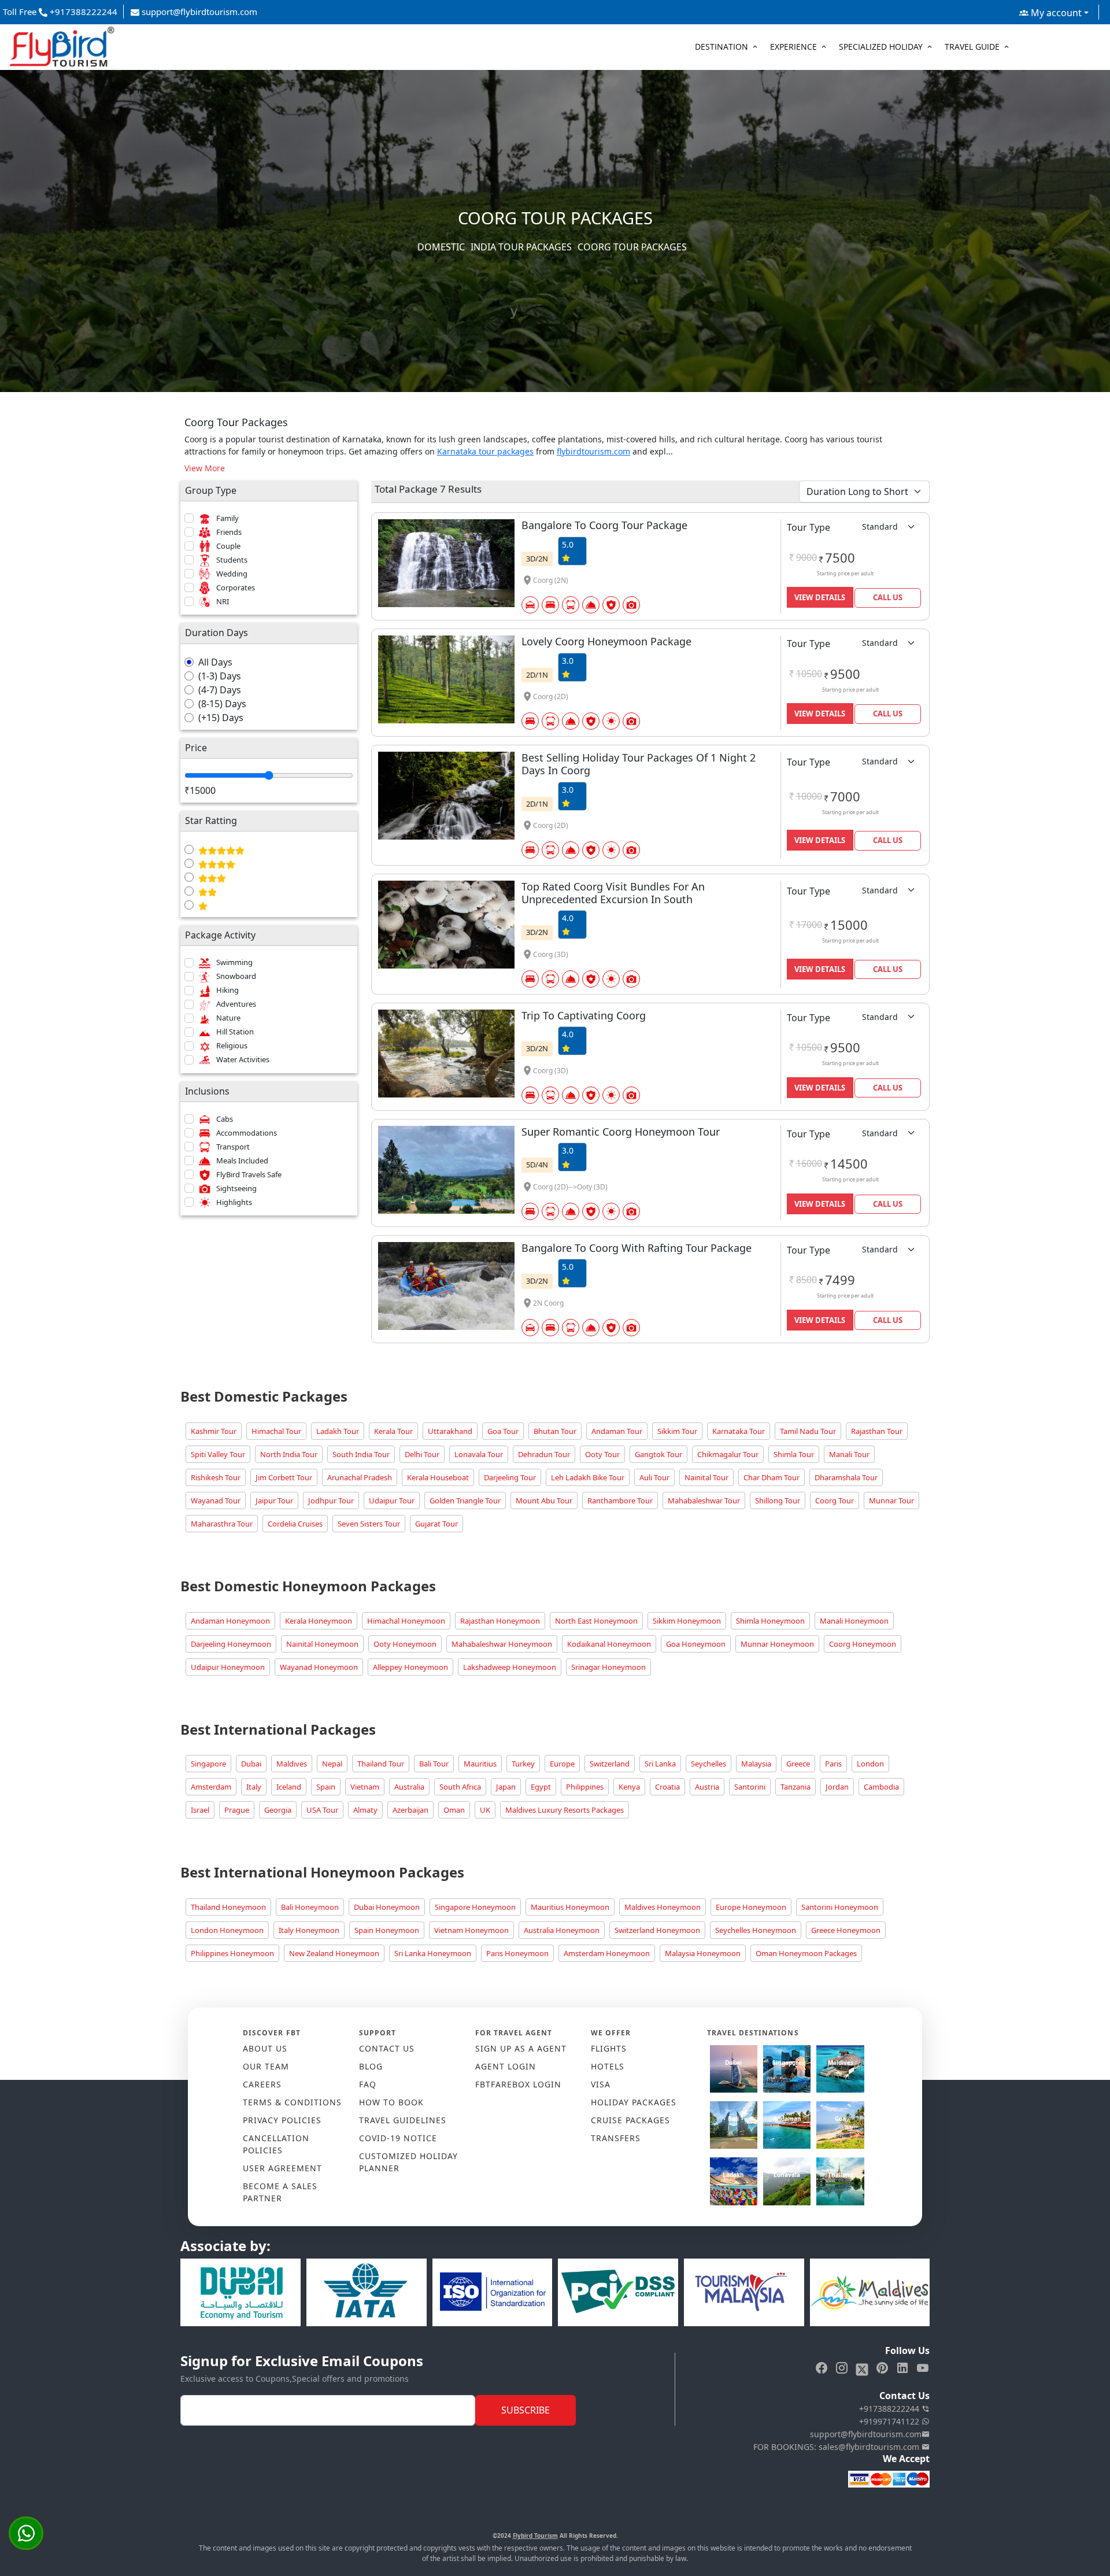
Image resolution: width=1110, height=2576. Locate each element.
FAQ (368, 2084)
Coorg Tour (835, 1500)
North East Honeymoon (596, 1621)
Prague (237, 1810)
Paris (833, 1764)
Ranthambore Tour (620, 1500)
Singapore (208, 1764)
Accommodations (247, 1133)
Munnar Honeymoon (777, 1644)
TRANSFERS (616, 2138)
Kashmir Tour (214, 1431)
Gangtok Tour (658, 1454)
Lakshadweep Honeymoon (510, 1667)
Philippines (585, 1787)
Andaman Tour (617, 1431)
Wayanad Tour (216, 1500)
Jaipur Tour (274, 1500)
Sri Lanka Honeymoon (433, 1953)
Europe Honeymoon (751, 1907)
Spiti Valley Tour (218, 1454)
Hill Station (235, 1032)
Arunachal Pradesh (360, 1477)
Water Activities (243, 1059)
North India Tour (289, 1454)
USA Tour (322, 1810)
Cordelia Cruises (295, 1524)
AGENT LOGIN (506, 2066)
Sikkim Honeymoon (687, 1621)
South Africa (460, 1787)
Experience (793, 47)
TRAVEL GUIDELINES (403, 2120)
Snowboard (236, 976)
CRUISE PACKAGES (630, 2120)
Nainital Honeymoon (322, 1644)
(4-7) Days (220, 690)
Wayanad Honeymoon (319, 1667)
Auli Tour (654, 1477)
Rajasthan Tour (877, 1431)
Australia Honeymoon (562, 1930)
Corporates (236, 587)
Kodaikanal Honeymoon (609, 1644)
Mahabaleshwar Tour (704, 1500)
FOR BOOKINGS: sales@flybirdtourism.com (837, 2447)
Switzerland (610, 1764)
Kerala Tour (393, 1431)
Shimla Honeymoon (770, 1621)
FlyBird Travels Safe (249, 1174)
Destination (721, 47)
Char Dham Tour (772, 1477)
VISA (601, 2084)
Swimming (234, 962)
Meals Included (242, 1161)
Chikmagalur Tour (728, 1454)
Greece (798, 1764)
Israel (200, 1810)
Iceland (289, 1787)
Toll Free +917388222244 (60, 12)
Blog (371, 2066)
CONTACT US (387, 2048)
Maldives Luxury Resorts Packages (565, 1810)
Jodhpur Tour (331, 1500)
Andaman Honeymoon (230, 1621)
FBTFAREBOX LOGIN (518, 2084)
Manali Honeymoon (854, 1621)
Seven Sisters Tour (369, 1524)
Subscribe (526, 2410)
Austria (707, 1787)
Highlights (234, 1202)
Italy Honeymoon (309, 1930)
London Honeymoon (227, 1930)
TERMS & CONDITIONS (292, 2102)
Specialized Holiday (881, 47)
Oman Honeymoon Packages (806, 1953)
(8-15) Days (222, 704)
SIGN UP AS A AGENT (521, 2048)
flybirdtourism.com (593, 451)
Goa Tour (503, 1431)
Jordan (837, 1787)
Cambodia (881, 1787)
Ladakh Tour (338, 1431)
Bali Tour (434, 1764)
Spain (326, 1787)
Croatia (667, 1787)
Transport (233, 1147)
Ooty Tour (602, 1454)
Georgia (278, 1810)
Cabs (225, 1119)
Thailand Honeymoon (228, 1907)
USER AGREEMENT (282, 2168)
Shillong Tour (778, 1500)
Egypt (541, 1787)
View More (205, 468)
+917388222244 (890, 2409)
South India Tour (361, 1454)
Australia (409, 1787)
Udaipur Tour (392, 1500)
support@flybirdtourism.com (198, 12)
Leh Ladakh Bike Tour (588, 1477)
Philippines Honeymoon (232, 1953)
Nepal (332, 1764)
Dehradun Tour (544, 1454)
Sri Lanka (660, 1764)
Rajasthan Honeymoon (500, 1621)
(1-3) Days (220, 676)
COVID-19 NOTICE (398, 2138)
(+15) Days (221, 718)
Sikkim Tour (677, 1431)
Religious (232, 1045)
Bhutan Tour (555, 1431)
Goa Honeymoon (696, 1644)
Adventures (236, 1004)
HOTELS (608, 2066)
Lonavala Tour (479, 1454)
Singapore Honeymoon (475, 1907)
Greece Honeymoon (846, 1930)
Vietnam (365, 1787)
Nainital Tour (706, 1477)
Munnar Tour (891, 1500)
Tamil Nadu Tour (808, 1431)
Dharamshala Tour (846, 1477)
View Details (820, 597)
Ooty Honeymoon (405, 1644)
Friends (229, 532)
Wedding (232, 574)
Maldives (292, 1764)
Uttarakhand (450, 1431)
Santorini (750, 1787)
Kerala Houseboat (438, 1477)
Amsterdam (211, 1787)
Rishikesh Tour (216, 1477)
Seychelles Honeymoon (756, 1930)
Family (227, 518)
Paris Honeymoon (517, 1953)
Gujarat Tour (436, 1524)
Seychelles (708, 1764)
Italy (254, 1787)
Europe (562, 1764)
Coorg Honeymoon (863, 1644)
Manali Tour (849, 1454)
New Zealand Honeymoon (334, 1953)
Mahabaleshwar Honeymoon (502, 1644)
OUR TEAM (266, 2066)
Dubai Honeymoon (387, 1907)
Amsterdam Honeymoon (607, 1953)
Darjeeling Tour (510, 1477)
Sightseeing (236, 1188)
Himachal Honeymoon (406, 1621)
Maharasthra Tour (222, 1524)
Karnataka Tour (739, 1431)
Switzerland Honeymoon (657, 1930)
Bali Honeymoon (310, 1907)
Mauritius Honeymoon (570, 1907)
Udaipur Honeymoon (228, 1667)
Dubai (251, 1764)
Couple (228, 546)
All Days (215, 662)
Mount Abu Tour (544, 1500)
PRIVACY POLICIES (282, 2120)
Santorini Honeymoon (840, 1907)
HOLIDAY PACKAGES (634, 2102)
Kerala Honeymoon (319, 1621)
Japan (506, 1787)
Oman (454, 1810)
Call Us (888, 597)
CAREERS (262, 2084)
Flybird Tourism (535, 2536)
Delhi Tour (422, 1454)
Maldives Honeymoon (663, 1907)
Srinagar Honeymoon (608, 1667)
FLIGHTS (609, 2048)
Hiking (227, 990)
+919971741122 (890, 2421)
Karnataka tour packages (485, 451)
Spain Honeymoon (387, 1930)
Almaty (365, 1810)
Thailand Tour (381, 1764)
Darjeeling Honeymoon (231, 1644)
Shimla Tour (794, 1454)
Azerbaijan (410, 1810)
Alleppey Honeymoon (410, 1667)
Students (232, 560)
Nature (228, 1018)
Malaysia (756, 1764)
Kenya (629, 1787)
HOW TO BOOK (391, 2102)
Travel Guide (972, 47)
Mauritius (480, 1764)
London (870, 1764)
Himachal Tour (276, 1431)
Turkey (523, 1764)
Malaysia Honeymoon (703, 1953)
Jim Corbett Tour (284, 1477)
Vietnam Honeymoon (471, 1930)
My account (1055, 13)
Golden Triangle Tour (465, 1500)
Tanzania (795, 1787)
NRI (223, 601)
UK (485, 1810)
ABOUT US (265, 2048)
